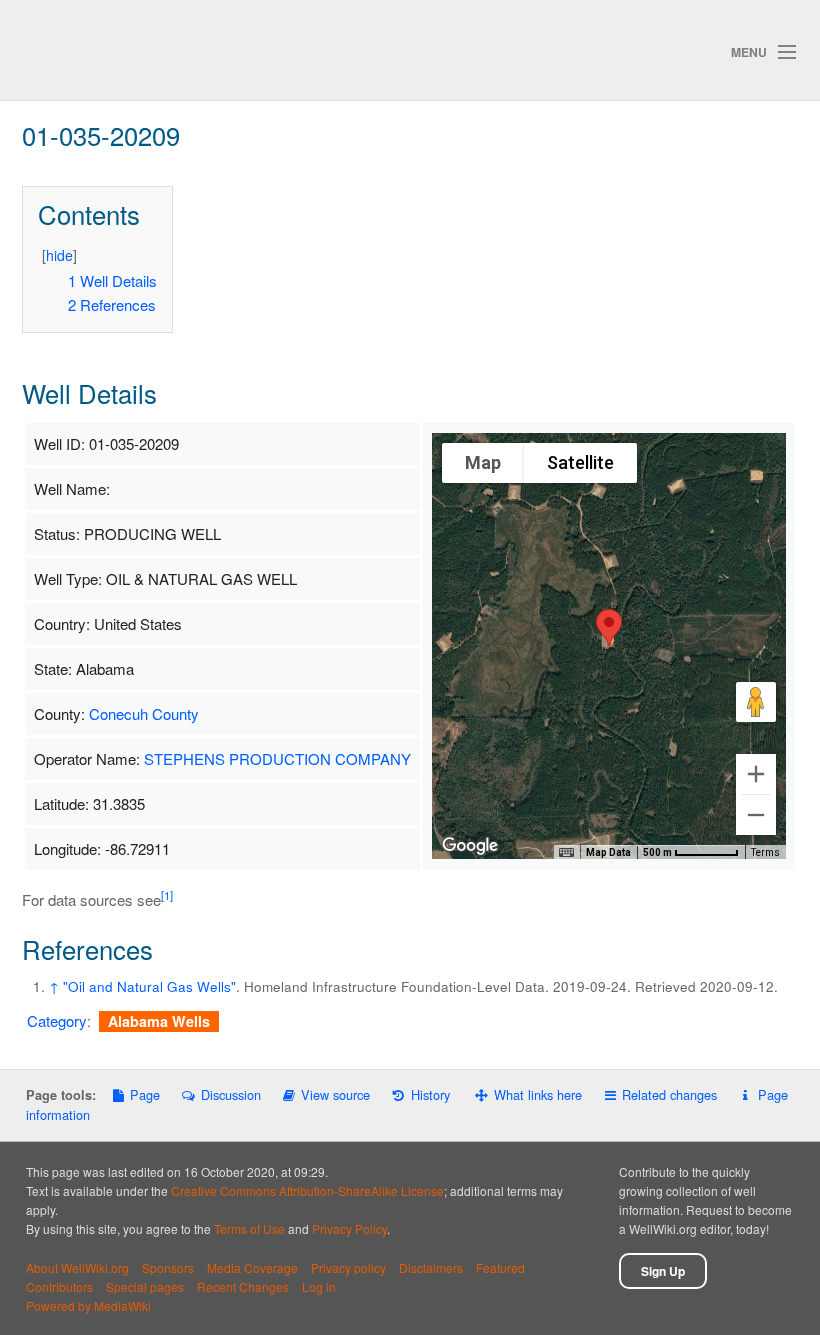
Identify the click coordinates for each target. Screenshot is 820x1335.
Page (145, 1094)
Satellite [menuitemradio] (580, 462)
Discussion (230, 1094)
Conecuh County (144, 713)
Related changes (669, 1094)
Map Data (608, 852)
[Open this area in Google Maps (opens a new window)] (470, 846)
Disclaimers (431, 1267)
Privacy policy (348, 1267)
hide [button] (59, 255)
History (430, 1094)
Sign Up (663, 1271)
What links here (538, 1094)
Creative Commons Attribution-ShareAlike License (307, 1190)
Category (57, 1020)
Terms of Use (249, 1228)
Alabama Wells (159, 1021)
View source (335, 1094)
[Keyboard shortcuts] (566, 853)
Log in (319, 1286)
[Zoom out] (756, 815)
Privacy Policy (349, 1228)
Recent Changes (243, 1286)
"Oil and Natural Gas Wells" (149, 986)
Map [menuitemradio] (483, 462)
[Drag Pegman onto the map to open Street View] (756, 702)
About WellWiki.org (77, 1267)
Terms (765, 852)
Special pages (145, 1286)
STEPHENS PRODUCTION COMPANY (277, 758)
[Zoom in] (756, 774)
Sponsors (168, 1267)
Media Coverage (252, 1267)
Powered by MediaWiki (88, 1305)
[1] (167, 895)
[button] (609, 627)
